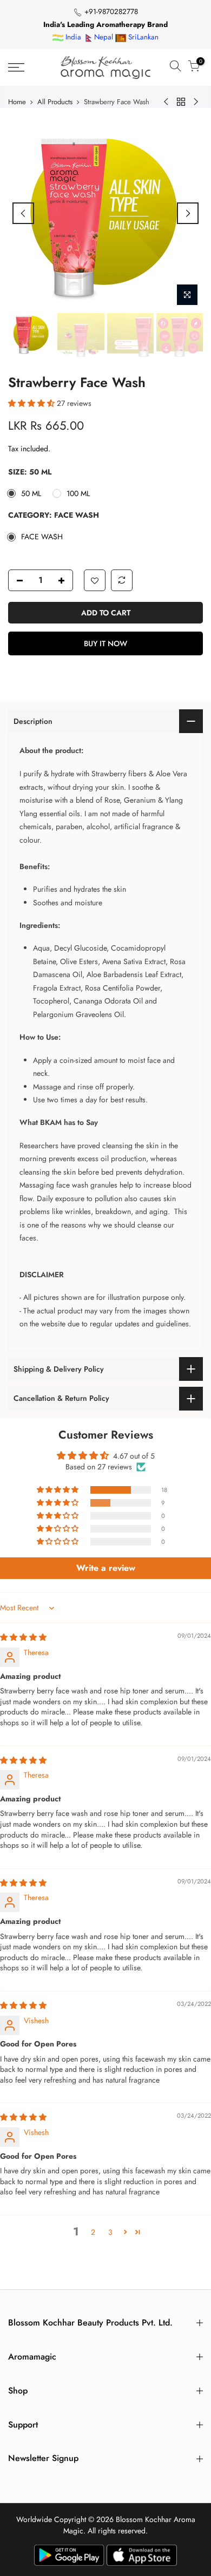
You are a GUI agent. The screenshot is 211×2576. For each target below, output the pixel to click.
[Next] (188, 213)
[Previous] (23, 213)
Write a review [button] (106, 1568)
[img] (23, 1637)
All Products (55, 102)
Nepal (104, 37)
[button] (32, 403)
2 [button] (93, 2232)
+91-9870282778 (110, 12)
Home (17, 102)
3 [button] (110, 2232)
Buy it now (105, 643)
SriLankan (142, 37)
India (72, 37)
